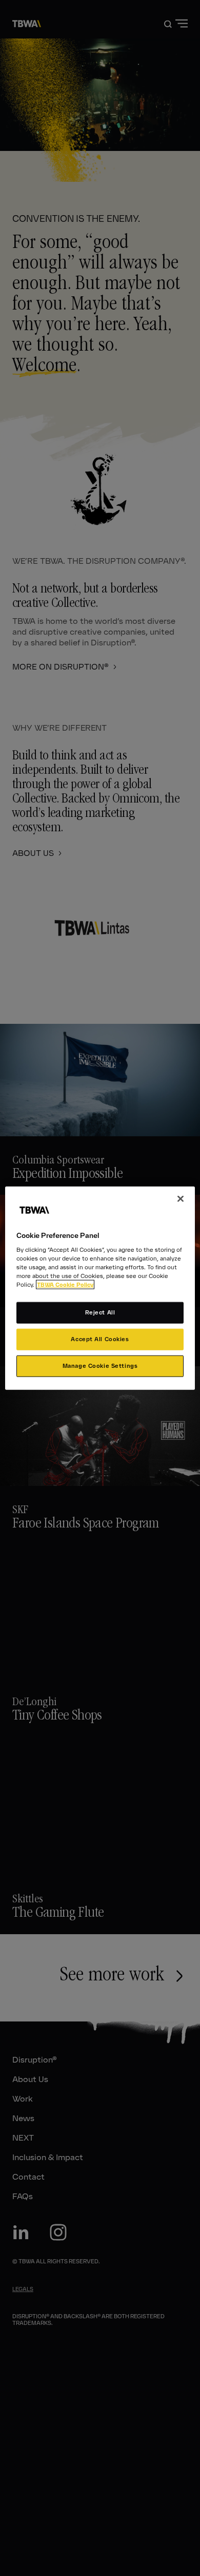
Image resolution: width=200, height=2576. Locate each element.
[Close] (181, 1198)
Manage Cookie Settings (100, 1366)
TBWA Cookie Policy (65, 1285)
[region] (100, 1288)
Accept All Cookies (100, 1339)
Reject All (100, 1312)
